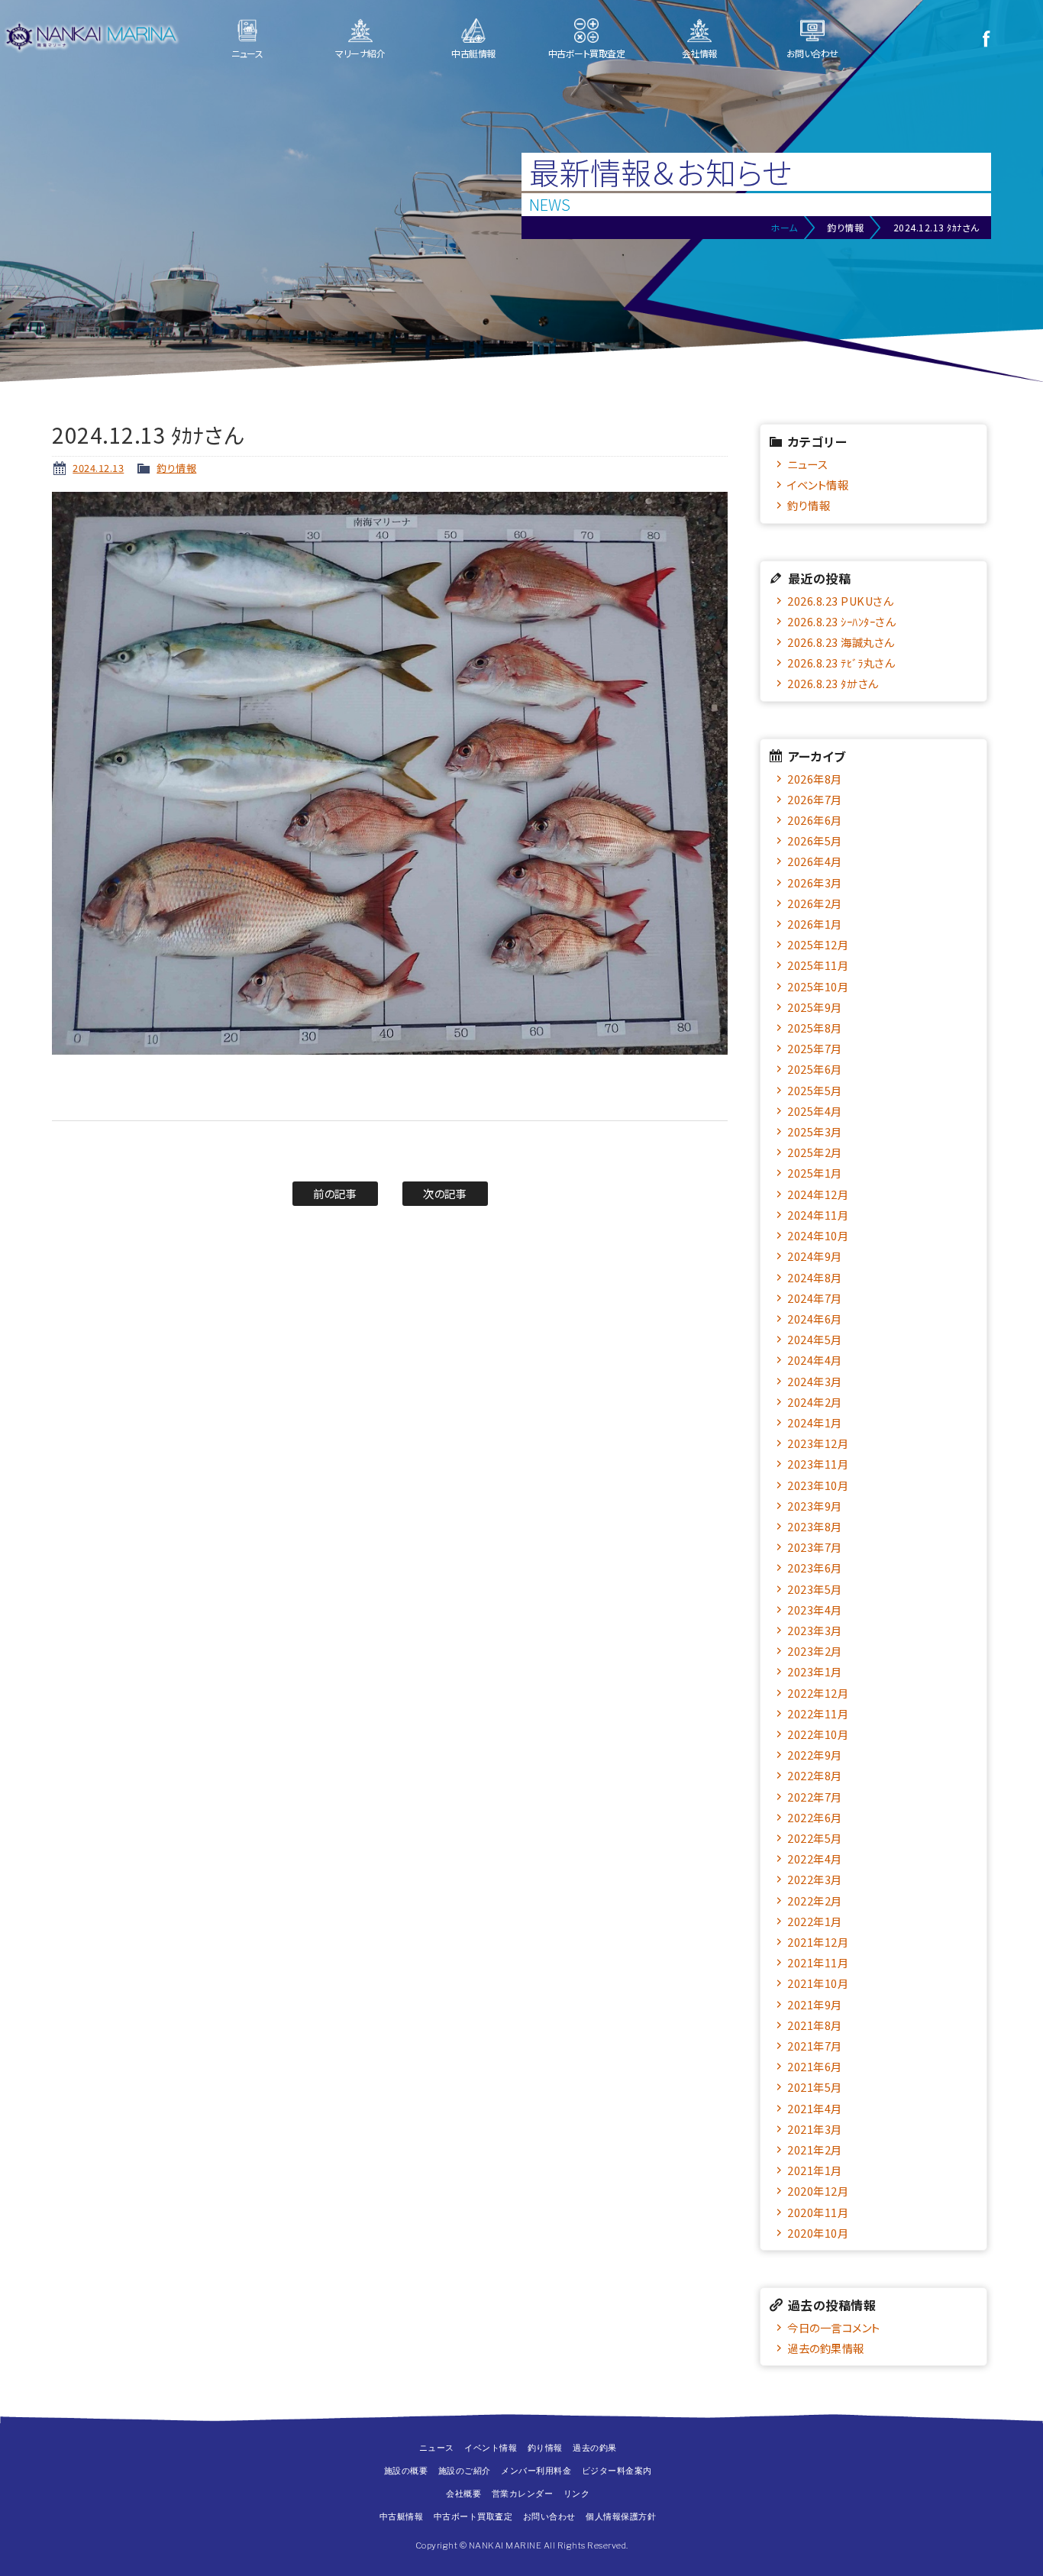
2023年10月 (818, 1485)
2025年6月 (815, 1069)
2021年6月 (815, 2066)
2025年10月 (818, 986)
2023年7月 (815, 1547)
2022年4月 (815, 1858)
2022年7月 (815, 1797)
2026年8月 (815, 779)
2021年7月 (815, 2046)
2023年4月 (815, 1610)
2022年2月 (815, 1900)
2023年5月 (815, 1589)
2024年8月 (815, 1277)
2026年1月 (815, 924)
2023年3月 (815, 1630)
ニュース (247, 53)
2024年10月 (818, 1235)
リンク (577, 2494)
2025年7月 (815, 1048)
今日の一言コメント (834, 2327)
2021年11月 (818, 1962)
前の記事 (335, 1193)
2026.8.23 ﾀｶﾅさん (833, 683)
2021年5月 (815, 2087)
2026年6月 (815, 820)
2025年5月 (815, 1090)
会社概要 (463, 2494)
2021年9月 (815, 2004)
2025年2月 (815, 1152)
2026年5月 (815, 840)
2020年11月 (818, 2212)
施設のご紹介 (465, 2471)
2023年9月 (815, 1506)
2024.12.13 (98, 468)
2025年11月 (818, 965)
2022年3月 (815, 1879)
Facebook (986, 38)
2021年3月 (815, 2129)
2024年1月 (815, 1422)
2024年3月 (815, 1381)
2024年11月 (818, 1215)
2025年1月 (815, 1173)
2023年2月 (815, 1651)
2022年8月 (815, 1775)
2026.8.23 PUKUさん (840, 601)
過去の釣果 (595, 2448)
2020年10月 (818, 2233)
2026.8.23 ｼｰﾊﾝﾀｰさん (841, 621)
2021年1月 (815, 2170)
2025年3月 (815, 1131)
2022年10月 (818, 1734)
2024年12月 (818, 1194)
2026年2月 (815, 903)
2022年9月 (815, 1755)
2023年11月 (818, 1464)
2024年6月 (815, 1319)
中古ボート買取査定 (587, 53)
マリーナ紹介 (360, 53)
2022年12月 (818, 1693)
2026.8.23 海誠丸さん (841, 642)
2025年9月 (815, 1007)
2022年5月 (815, 1838)
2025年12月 (818, 944)
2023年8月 (815, 1526)
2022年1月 (815, 1921)
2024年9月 (815, 1256)
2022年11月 (818, 1713)
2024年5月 (815, 1339)
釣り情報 (176, 468)
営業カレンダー (523, 2494)
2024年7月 (815, 1298)
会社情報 (699, 53)
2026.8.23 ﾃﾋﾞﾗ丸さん (841, 663)
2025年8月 (815, 1028)
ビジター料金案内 (617, 2471)
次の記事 (445, 1193)
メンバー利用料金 (536, 2471)
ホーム (784, 227)
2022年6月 (815, 1817)
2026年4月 (815, 861)
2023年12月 (818, 1443)
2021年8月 (815, 2025)
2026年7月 (815, 799)
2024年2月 (815, 1402)
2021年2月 (815, 2149)
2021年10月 (818, 1983)
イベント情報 (818, 485)
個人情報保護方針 (621, 2516)
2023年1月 (815, 1671)
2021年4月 (815, 2108)
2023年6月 (815, 1568)
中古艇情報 (473, 53)
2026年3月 (815, 882)
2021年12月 (818, 1942)
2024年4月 (815, 1360)
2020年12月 (818, 2191)
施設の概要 (406, 2471)
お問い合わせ (812, 53)
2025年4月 (815, 1111)
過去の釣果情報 (826, 2348)
